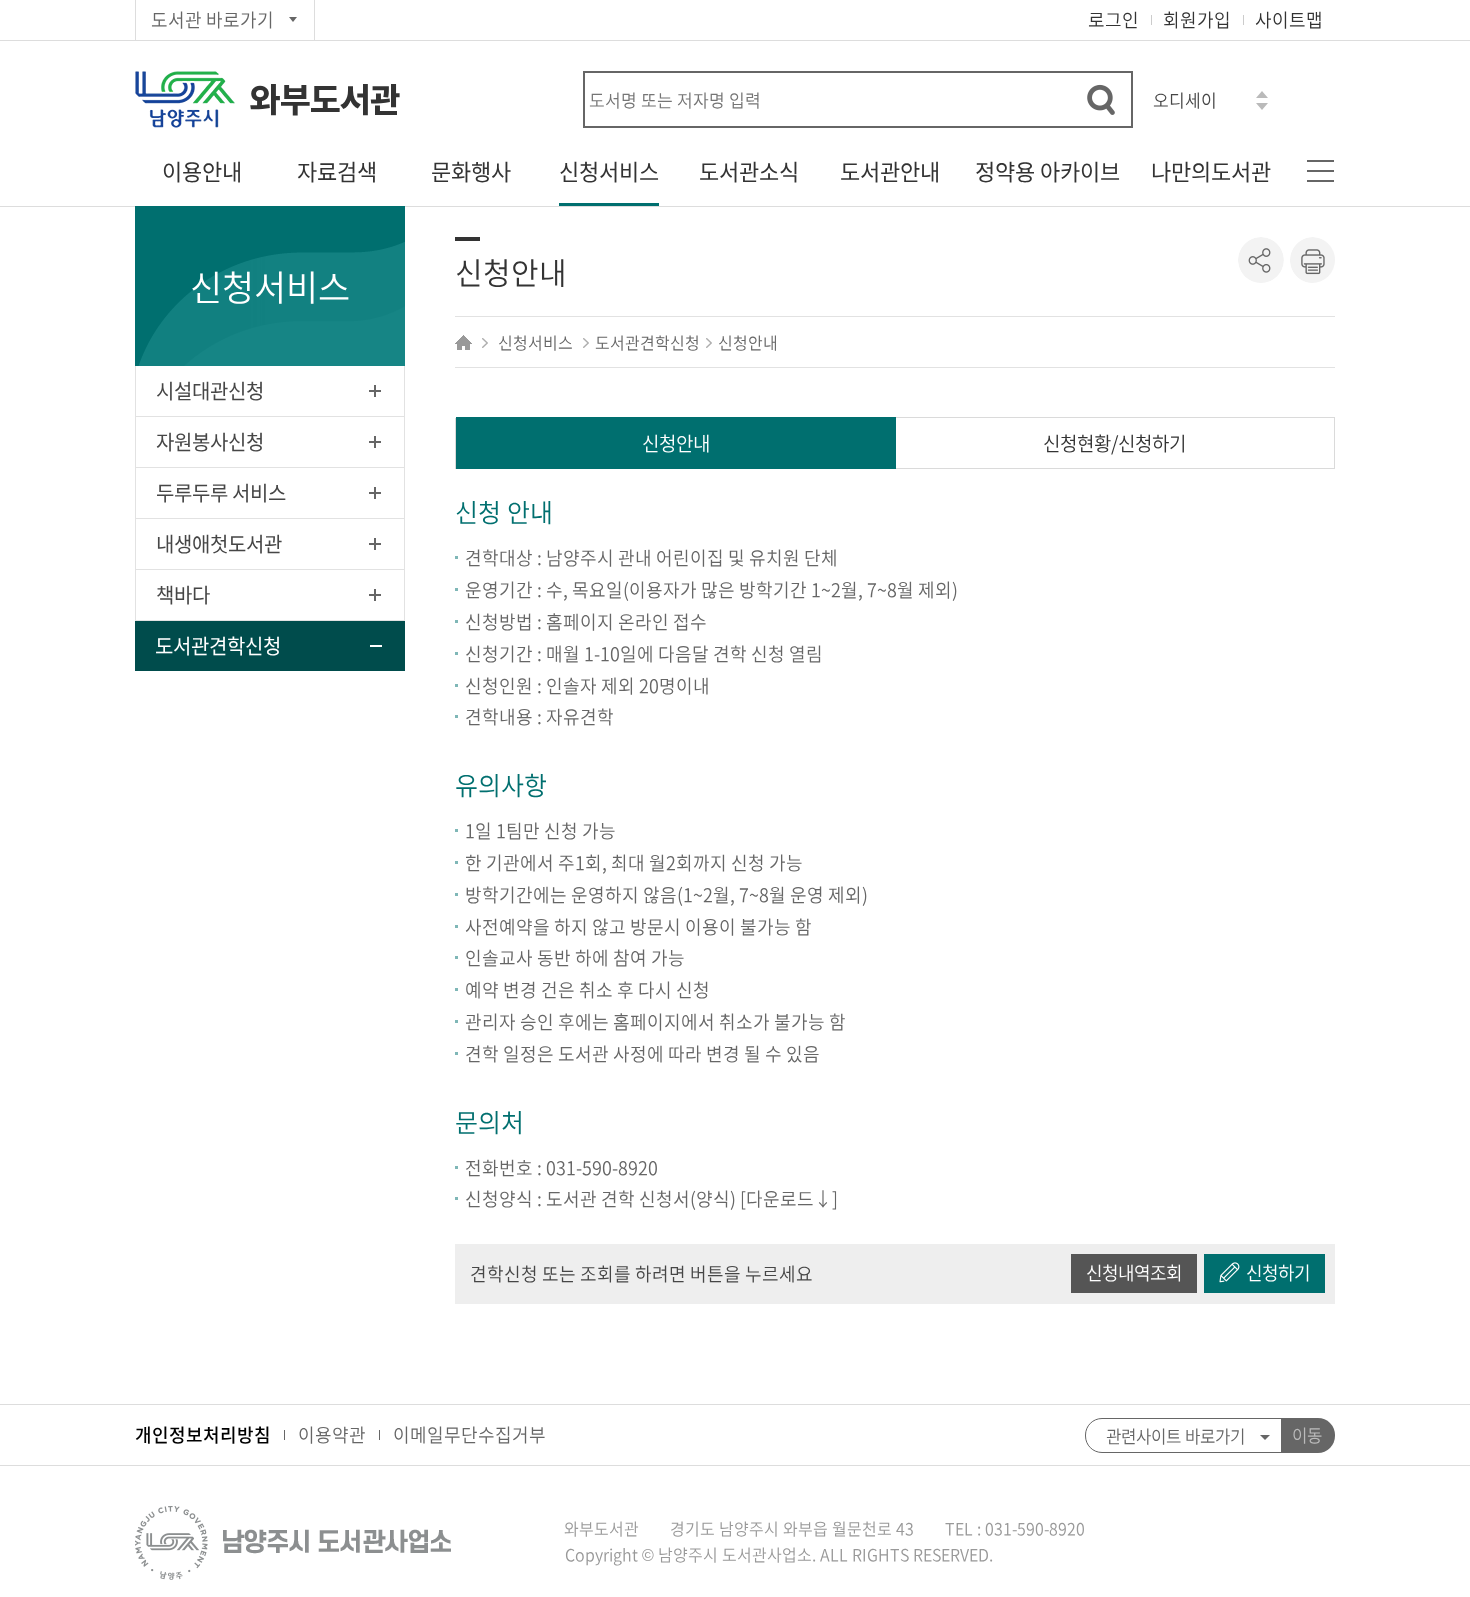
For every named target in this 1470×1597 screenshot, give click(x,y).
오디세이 (1185, 99)
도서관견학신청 (218, 645)
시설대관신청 (210, 390)
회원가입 (1197, 19)
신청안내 (676, 443)
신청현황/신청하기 (1114, 443)
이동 (1307, 1435)
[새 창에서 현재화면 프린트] (1312, 260)
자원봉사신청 (210, 441)
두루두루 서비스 (221, 492)
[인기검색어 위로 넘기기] (1262, 94)
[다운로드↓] (789, 1198)
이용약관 (332, 1434)
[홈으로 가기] (465, 342)
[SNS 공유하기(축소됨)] (1261, 260)
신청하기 (1278, 1272)
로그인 (1113, 19)
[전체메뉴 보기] (1320, 171)
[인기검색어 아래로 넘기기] (1262, 106)
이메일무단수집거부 (469, 1434)
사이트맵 (1289, 19)
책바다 (183, 594)
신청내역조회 (1134, 1272)
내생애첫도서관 (219, 543)
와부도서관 (325, 99)
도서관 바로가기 (212, 19)
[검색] (1101, 99)
